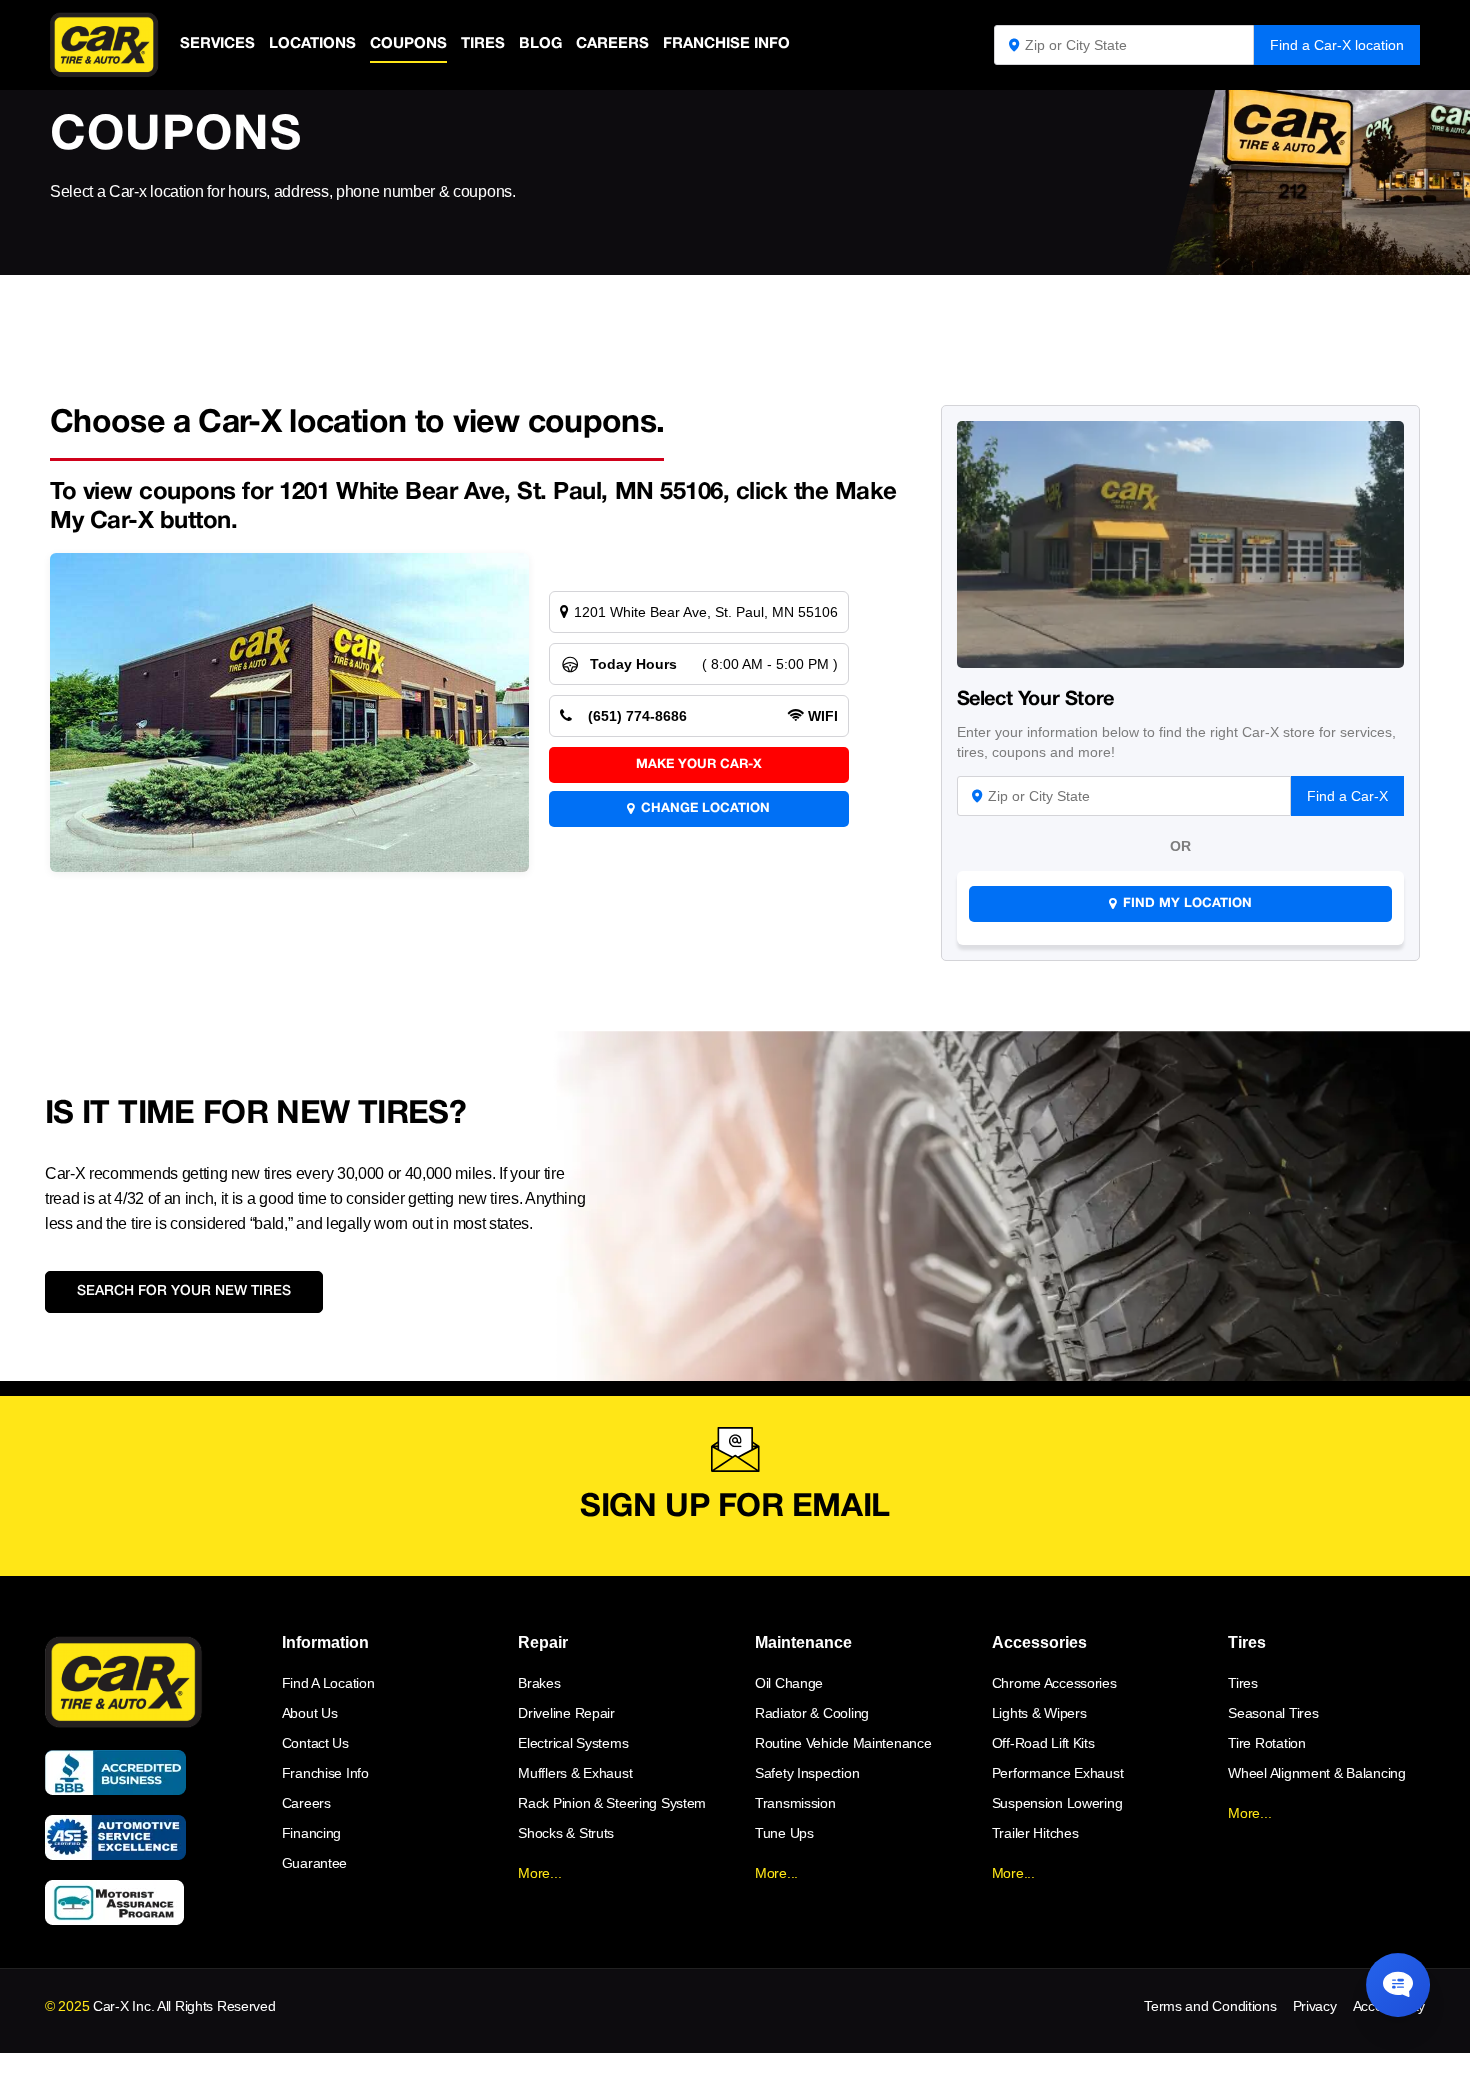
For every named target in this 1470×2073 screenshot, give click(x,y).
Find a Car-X (1347, 796)
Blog (540, 44)
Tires (483, 44)
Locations (312, 44)
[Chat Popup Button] (1398, 1985)
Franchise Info (726, 44)
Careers (612, 44)
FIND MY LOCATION (1187, 904)
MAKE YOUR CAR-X (699, 765)
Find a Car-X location (1337, 45)
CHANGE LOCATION (705, 809)
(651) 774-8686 (637, 716)
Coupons (408, 44)
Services (217, 44)
